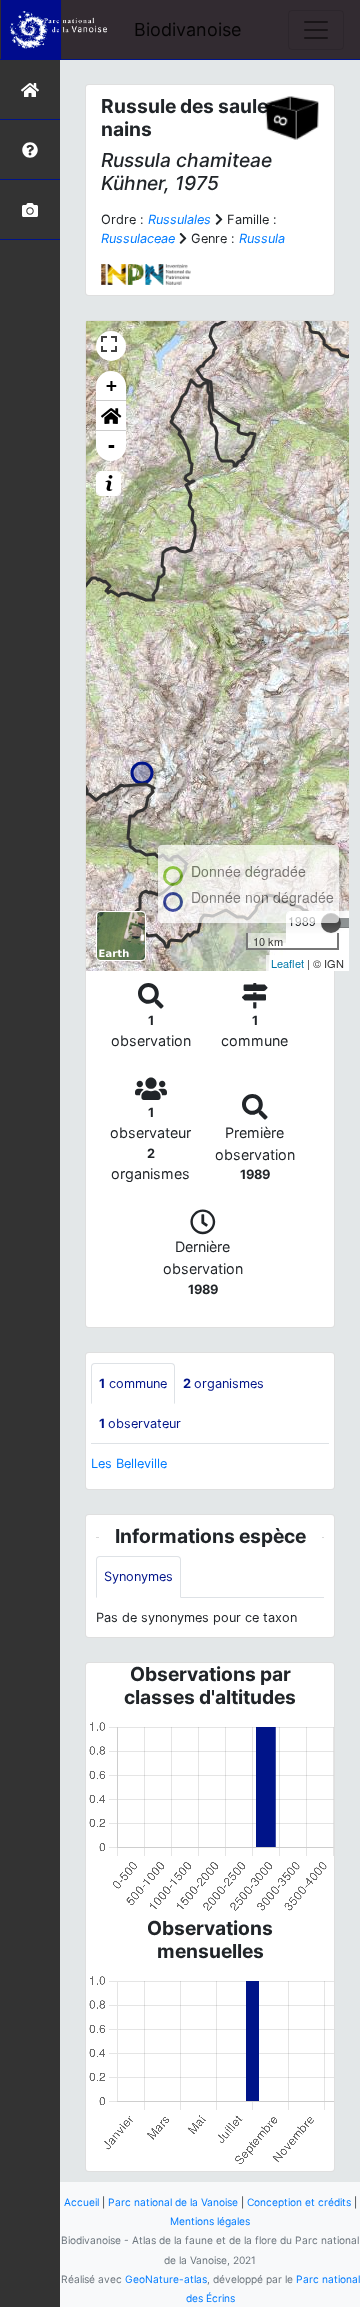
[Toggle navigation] (316, 30)
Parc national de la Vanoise (173, 2202)
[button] (111, 416)
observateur (140, 1423)
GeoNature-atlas (166, 2279)
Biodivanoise (187, 29)
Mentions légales (210, 2221)
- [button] (111, 445)
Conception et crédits (299, 2202)
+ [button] (111, 385)
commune (133, 1383)
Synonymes (138, 1576)
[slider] (331, 923)
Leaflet (287, 963)
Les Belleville (129, 1463)
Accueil (81, 2202)
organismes (223, 1383)
